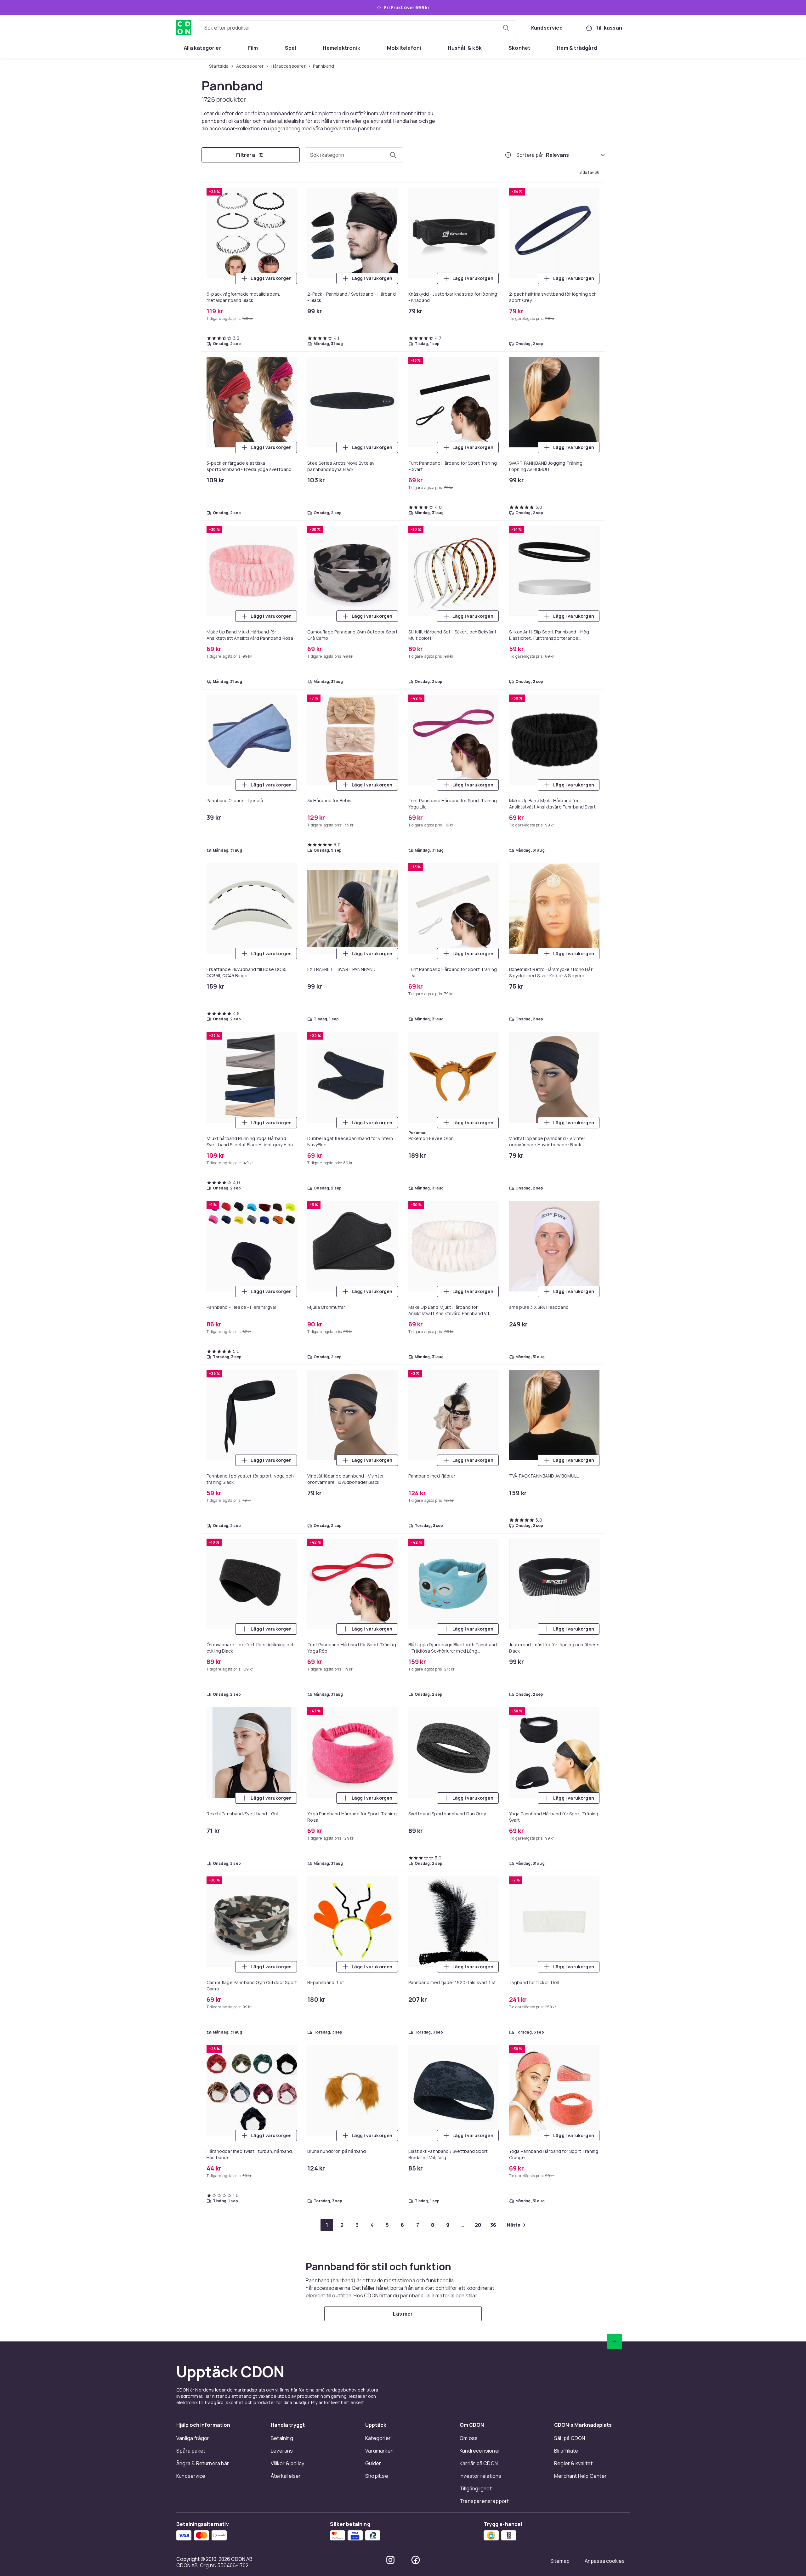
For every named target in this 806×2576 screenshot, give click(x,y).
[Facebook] (416, 2560)
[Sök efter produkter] (506, 28)
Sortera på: (530, 155)
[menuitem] (203, 48)
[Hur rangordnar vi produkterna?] (508, 155)
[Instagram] (390, 2560)
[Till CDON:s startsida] (184, 28)
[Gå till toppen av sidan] (615, 2341)
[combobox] (358, 28)
